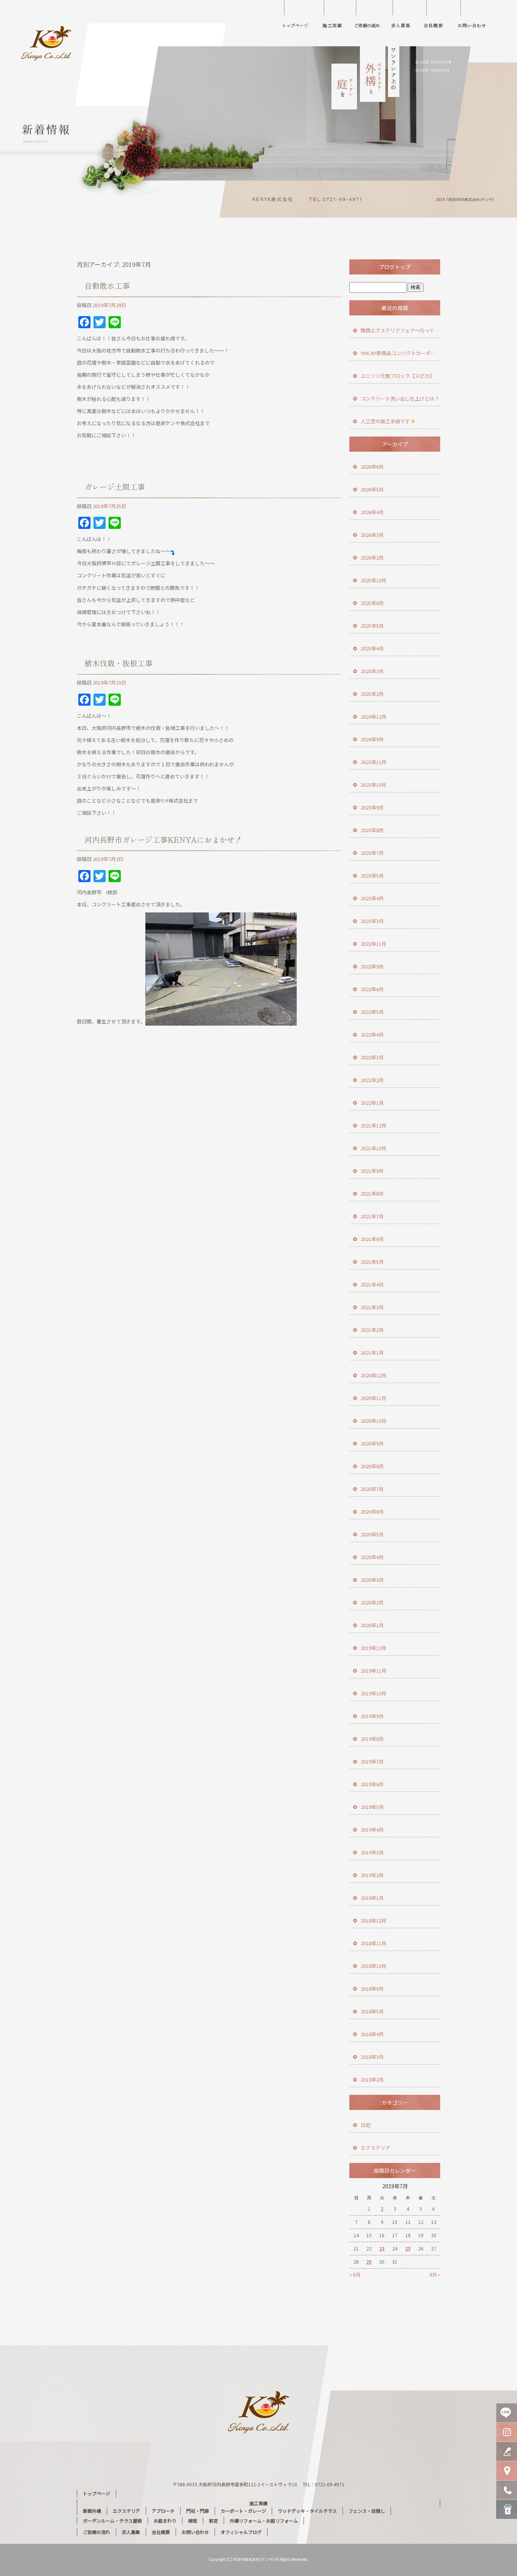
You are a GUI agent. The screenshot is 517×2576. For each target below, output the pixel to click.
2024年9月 (372, 739)
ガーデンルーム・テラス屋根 (112, 2521)
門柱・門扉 (198, 2511)
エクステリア (375, 2148)
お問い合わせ (477, 17)
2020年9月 (372, 1443)
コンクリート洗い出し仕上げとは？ (400, 398)
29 (369, 2262)
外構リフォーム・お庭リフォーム (264, 2521)
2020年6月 (372, 1512)
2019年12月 (374, 1648)
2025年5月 (372, 626)
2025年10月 (374, 580)
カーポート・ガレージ (243, 2511)
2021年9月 (372, 1171)
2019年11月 (374, 1671)
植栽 (193, 2521)
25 (408, 2248)
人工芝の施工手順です (385, 421)
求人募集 (402, 17)
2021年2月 (372, 1330)
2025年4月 (372, 648)
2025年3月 (372, 671)
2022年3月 (372, 1057)
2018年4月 (372, 2034)
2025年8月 (372, 603)
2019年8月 (372, 1739)
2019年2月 (372, 1875)
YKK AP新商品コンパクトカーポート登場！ (400, 353)
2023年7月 (372, 853)
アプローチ (163, 2511)
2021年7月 (372, 1216)
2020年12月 (374, 1375)
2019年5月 (372, 1807)
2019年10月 (374, 1693)
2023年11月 (374, 762)
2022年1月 (372, 1103)
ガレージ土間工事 (115, 487)
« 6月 (355, 2274)
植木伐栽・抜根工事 (118, 663)
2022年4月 (372, 1035)
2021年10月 (374, 1148)
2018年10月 (374, 1966)
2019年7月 (372, 1761)
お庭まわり (165, 2521)
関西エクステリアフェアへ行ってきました (400, 330)
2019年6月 (372, 1784)
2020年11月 (374, 1398)
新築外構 (92, 2511)
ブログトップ (395, 267)
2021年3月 (372, 1307)
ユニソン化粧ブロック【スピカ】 (398, 376)
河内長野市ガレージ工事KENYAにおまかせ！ (163, 840)
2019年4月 (372, 1830)
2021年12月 (374, 1125)
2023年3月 (372, 921)
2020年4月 (372, 1557)
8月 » (435, 2274)
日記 (366, 2125)
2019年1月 (372, 1898)
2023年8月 (372, 830)
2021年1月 (372, 1353)
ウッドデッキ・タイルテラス (307, 2511)
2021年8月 (372, 1194)
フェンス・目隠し (367, 2511)
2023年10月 (374, 785)
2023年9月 (372, 807)
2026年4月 (372, 512)
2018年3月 (372, 2057)
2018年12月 (374, 1920)
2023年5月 (372, 876)
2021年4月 (372, 1284)
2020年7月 (372, 1489)
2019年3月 (372, 1852)
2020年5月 (372, 1534)
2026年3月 (372, 535)
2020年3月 (372, 1580)
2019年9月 (372, 1716)
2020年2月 (372, 1602)
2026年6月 (372, 467)
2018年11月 (374, 1943)
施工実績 (335, 17)
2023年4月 (372, 898)
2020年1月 (372, 1625)
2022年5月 (372, 1012)
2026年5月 (372, 489)
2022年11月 (374, 944)
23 (382, 2248)
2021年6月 (372, 1239)
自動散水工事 (107, 286)
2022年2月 (372, 1080)
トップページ (296, 17)
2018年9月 (372, 1989)
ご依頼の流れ (369, 17)
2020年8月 (372, 1466)
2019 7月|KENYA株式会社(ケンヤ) (465, 199)
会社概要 (438, 17)
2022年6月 (372, 989)
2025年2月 (372, 694)
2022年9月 (372, 966)
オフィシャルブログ (241, 2532)
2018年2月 (372, 2079)
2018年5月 (372, 2011)
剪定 (213, 2521)
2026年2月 (372, 557)
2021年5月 (372, 1262)
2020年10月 (374, 1421)
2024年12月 (374, 717)
